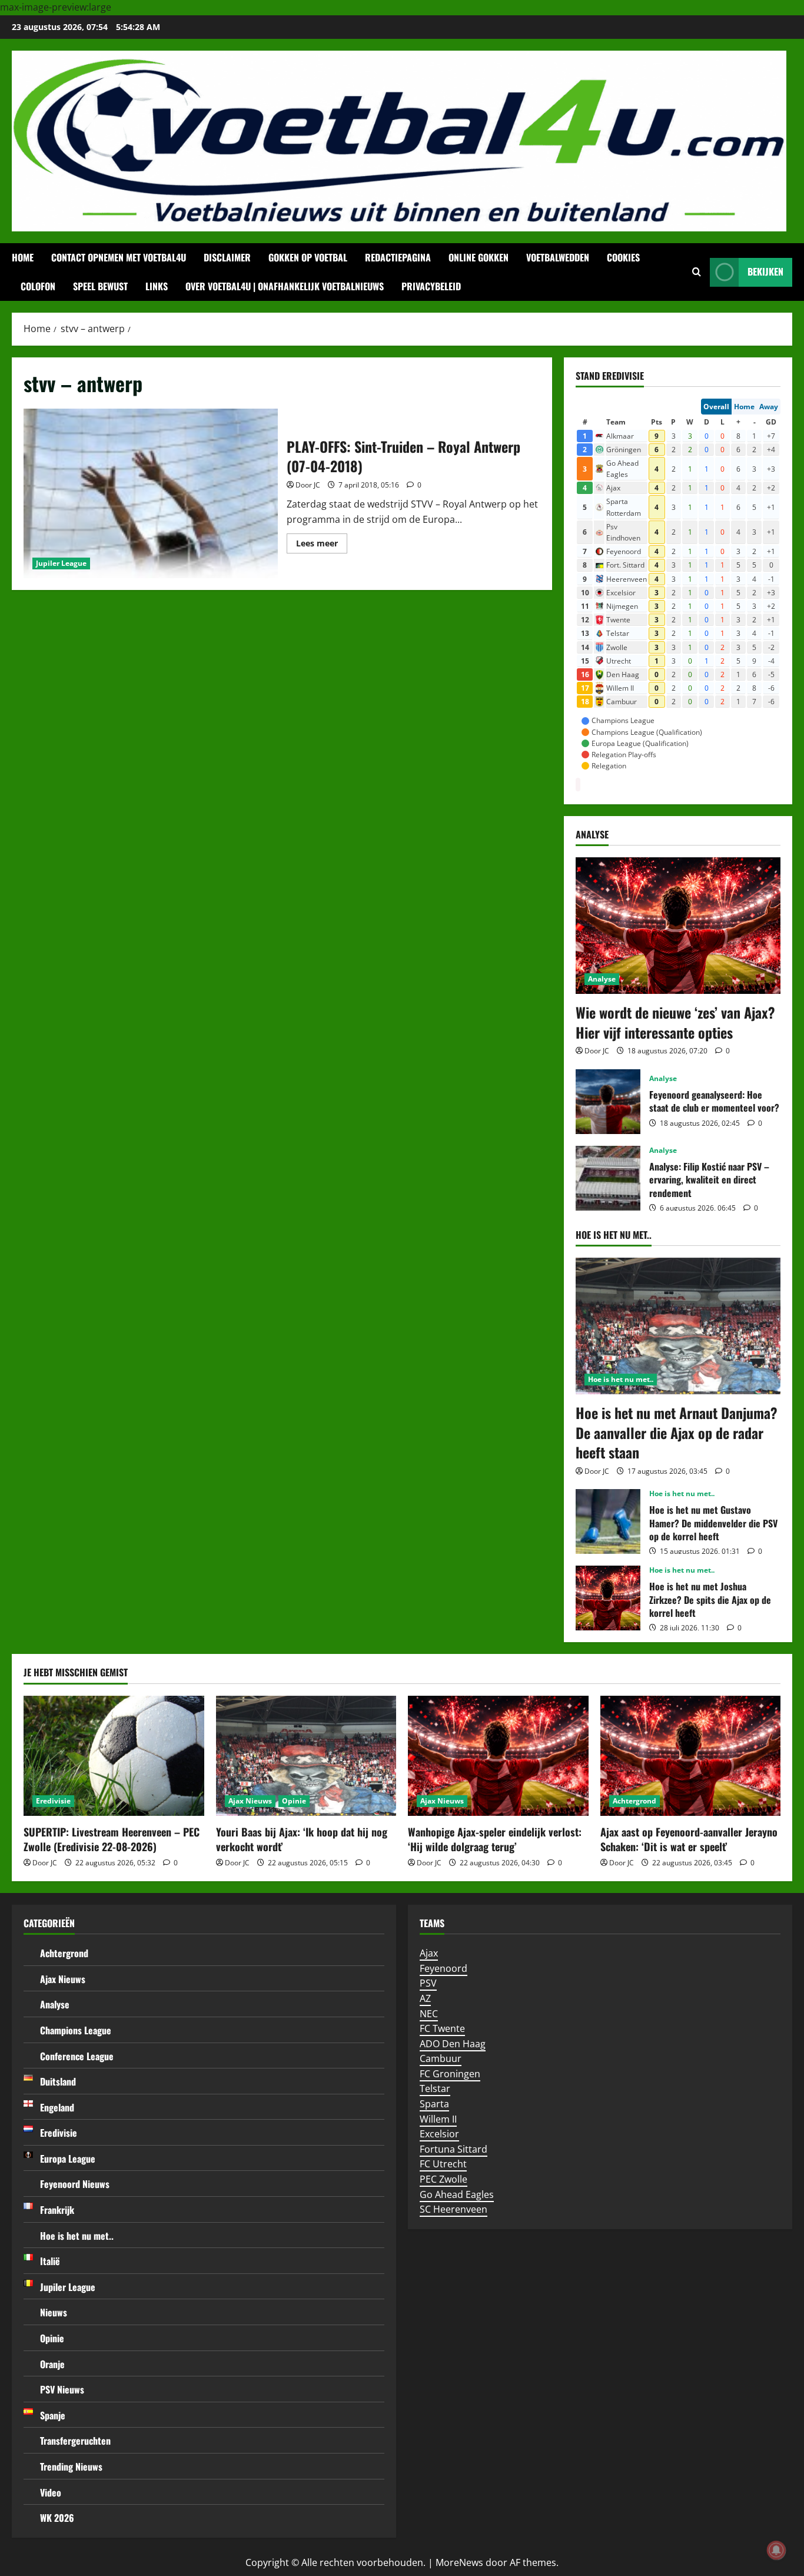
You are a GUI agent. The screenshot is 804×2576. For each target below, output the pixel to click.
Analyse (602, 979)
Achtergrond (634, 1801)
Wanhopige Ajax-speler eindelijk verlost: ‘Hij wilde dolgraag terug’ (495, 1839)
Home (23, 257)
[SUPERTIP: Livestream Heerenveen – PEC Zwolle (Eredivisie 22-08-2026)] (114, 1756)
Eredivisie (53, 1801)
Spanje (53, 2415)
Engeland (57, 2107)
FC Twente (442, 2028)
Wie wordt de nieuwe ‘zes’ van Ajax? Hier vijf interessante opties (675, 1022)
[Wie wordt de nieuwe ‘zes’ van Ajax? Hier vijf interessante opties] (678, 926)
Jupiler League (61, 563)
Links (157, 286)
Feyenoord (443, 1968)
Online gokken (479, 257)
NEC (429, 2014)
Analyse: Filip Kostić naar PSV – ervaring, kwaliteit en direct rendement (608, 1178)
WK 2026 (57, 2518)
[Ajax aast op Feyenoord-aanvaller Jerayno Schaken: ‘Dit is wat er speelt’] (691, 1756)
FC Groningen (450, 2074)
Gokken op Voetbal (308, 257)
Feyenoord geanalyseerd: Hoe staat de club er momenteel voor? (608, 1102)
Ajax (429, 1953)
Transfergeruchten (75, 2441)
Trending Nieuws (71, 2466)
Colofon (38, 286)
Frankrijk (57, 2210)
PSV (428, 1983)
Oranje (52, 2364)
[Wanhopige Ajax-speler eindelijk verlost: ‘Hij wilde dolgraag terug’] (498, 1756)
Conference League (77, 2056)
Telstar (435, 2088)
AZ (425, 1998)
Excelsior (439, 2134)
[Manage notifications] (776, 2550)
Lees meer (322, 545)
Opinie (294, 1801)
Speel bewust (100, 286)
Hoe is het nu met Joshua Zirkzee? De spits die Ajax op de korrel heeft (608, 1598)
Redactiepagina (398, 257)
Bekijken (765, 271)
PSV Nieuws (62, 2389)
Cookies (623, 257)
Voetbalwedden (558, 257)
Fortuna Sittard (454, 2149)
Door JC (308, 485)
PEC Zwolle (443, 2179)
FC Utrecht (443, 2164)
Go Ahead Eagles (457, 2194)
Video (51, 2492)
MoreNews (459, 2562)
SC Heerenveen (454, 2209)
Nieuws (54, 2312)
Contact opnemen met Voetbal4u (119, 257)
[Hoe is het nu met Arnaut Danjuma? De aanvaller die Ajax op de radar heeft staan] (678, 1326)
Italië (50, 2261)
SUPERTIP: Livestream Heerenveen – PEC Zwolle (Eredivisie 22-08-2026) (112, 1839)
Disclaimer (227, 257)
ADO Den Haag (453, 2044)
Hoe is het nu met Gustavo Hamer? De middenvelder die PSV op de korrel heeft (608, 1521)
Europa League (68, 2159)
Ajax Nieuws (250, 1801)
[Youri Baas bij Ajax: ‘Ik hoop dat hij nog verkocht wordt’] (306, 1756)
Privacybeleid (431, 286)
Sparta (434, 2104)
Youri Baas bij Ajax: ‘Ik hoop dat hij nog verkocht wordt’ (302, 1839)
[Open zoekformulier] (697, 272)
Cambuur (441, 2058)
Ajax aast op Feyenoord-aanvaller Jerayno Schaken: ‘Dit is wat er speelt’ (689, 1839)
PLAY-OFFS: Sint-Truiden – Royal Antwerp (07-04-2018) (151, 493)
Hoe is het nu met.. (621, 1379)
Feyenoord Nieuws (75, 2184)
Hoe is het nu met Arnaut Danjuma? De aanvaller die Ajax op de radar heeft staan (677, 1432)
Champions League (76, 2030)
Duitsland (58, 2081)
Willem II (438, 2119)
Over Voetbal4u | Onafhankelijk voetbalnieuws (285, 286)
